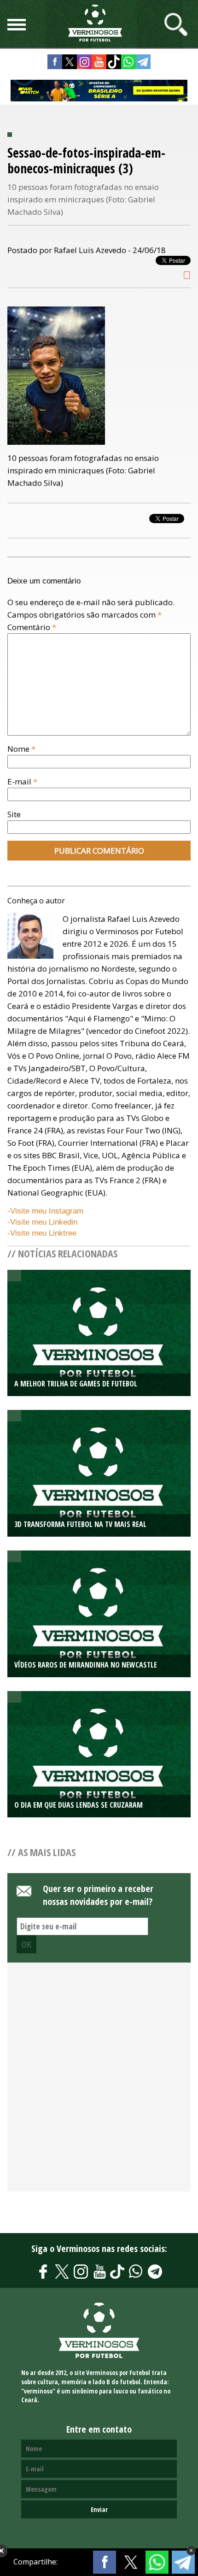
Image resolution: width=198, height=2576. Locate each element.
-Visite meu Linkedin (42, 1222)
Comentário (32, 627)
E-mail (22, 781)
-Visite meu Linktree (42, 1233)
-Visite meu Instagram (45, 1211)
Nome (21, 749)
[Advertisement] (99, 2082)
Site (14, 814)
